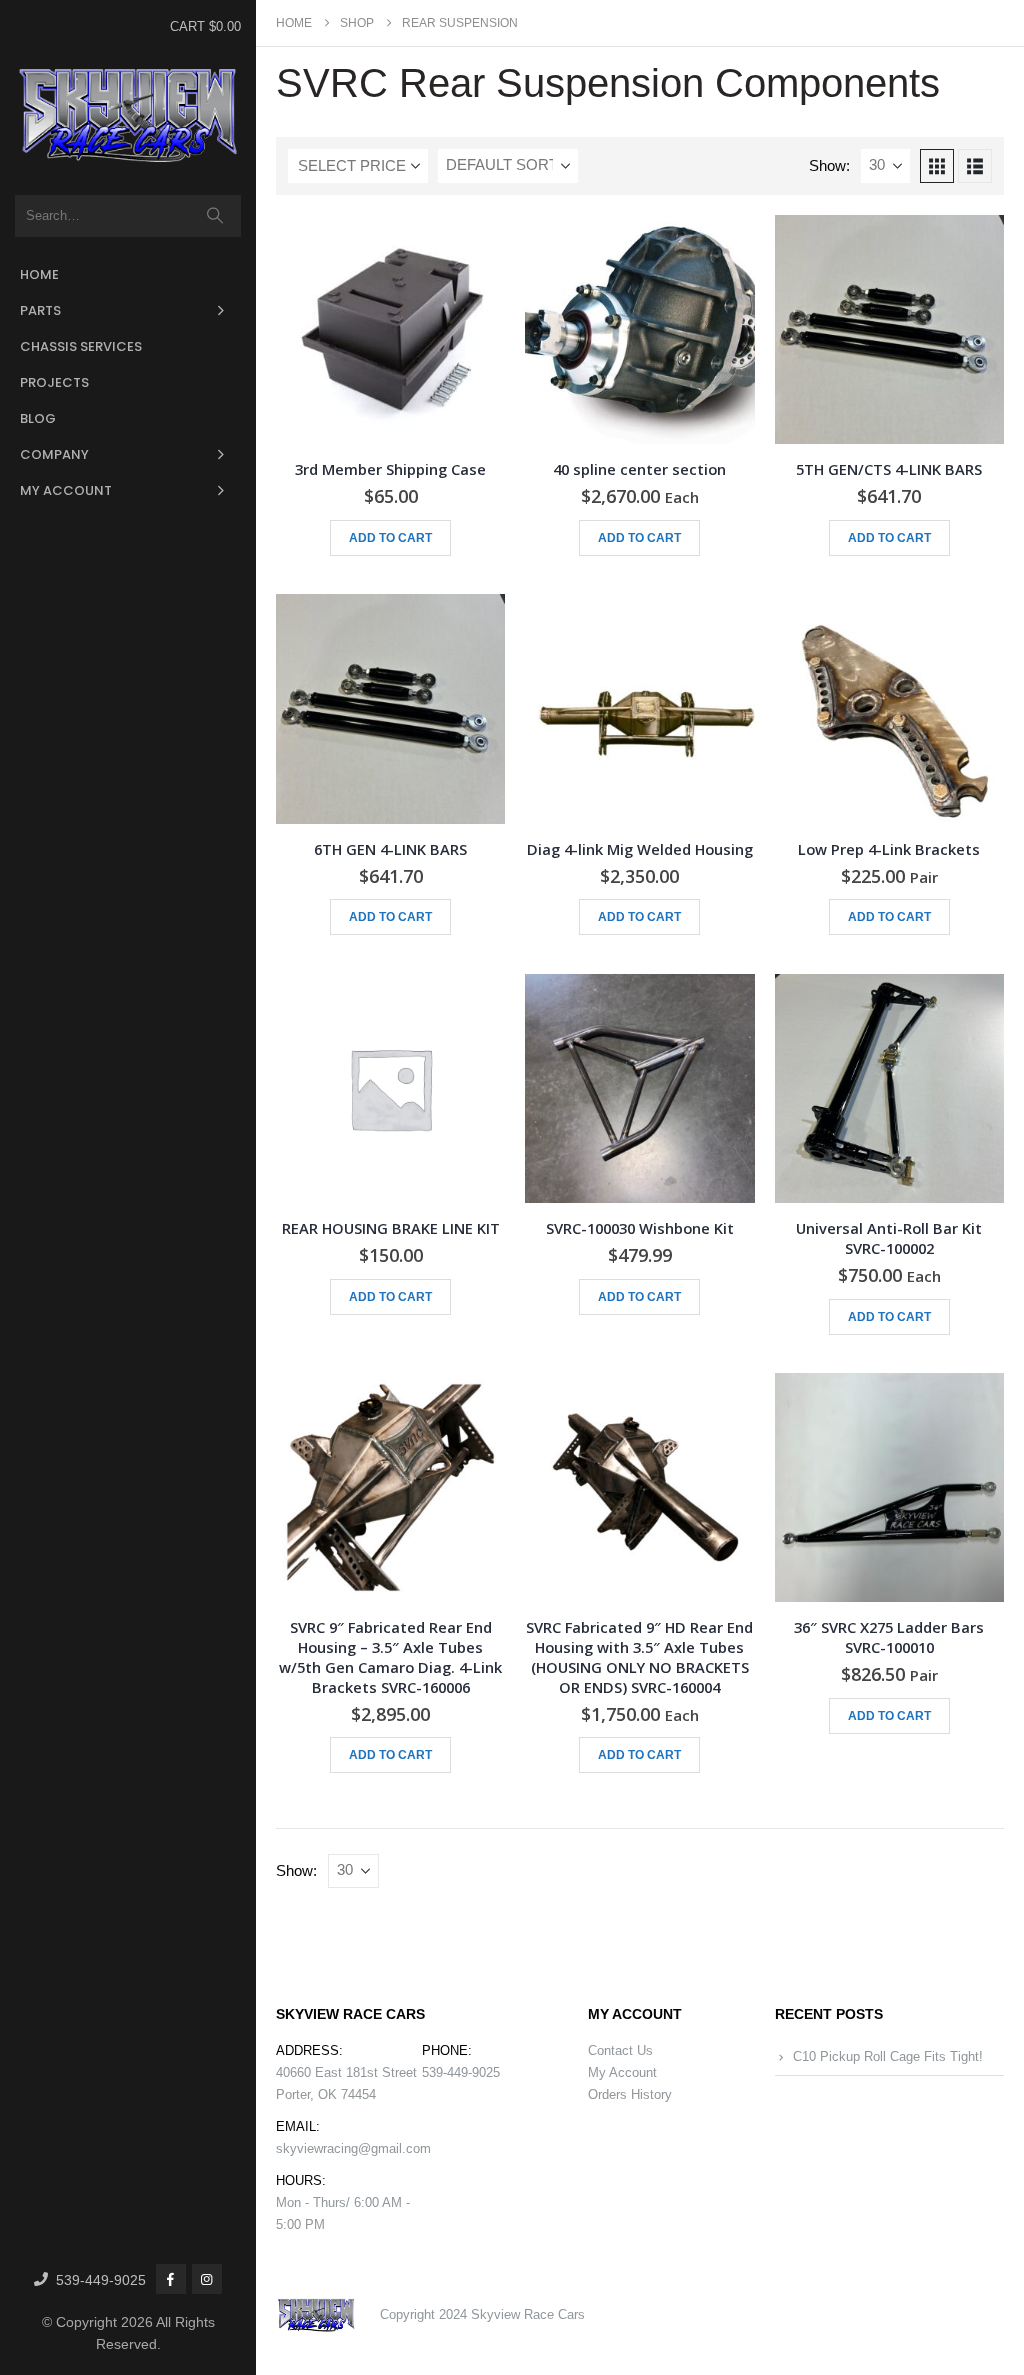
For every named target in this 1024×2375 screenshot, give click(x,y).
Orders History (630, 2094)
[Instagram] (207, 2279)
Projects (54, 382)
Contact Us (620, 2050)
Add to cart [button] (390, 538)
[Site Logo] (128, 116)
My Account (66, 490)
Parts (40, 310)
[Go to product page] (390, 329)
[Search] (215, 216)
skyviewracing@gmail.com (353, 2148)
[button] (937, 166)
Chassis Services (81, 346)
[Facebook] (171, 2279)
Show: (829, 166)
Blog (38, 418)
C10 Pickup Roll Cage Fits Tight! (888, 2056)
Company (54, 454)
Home (39, 274)
